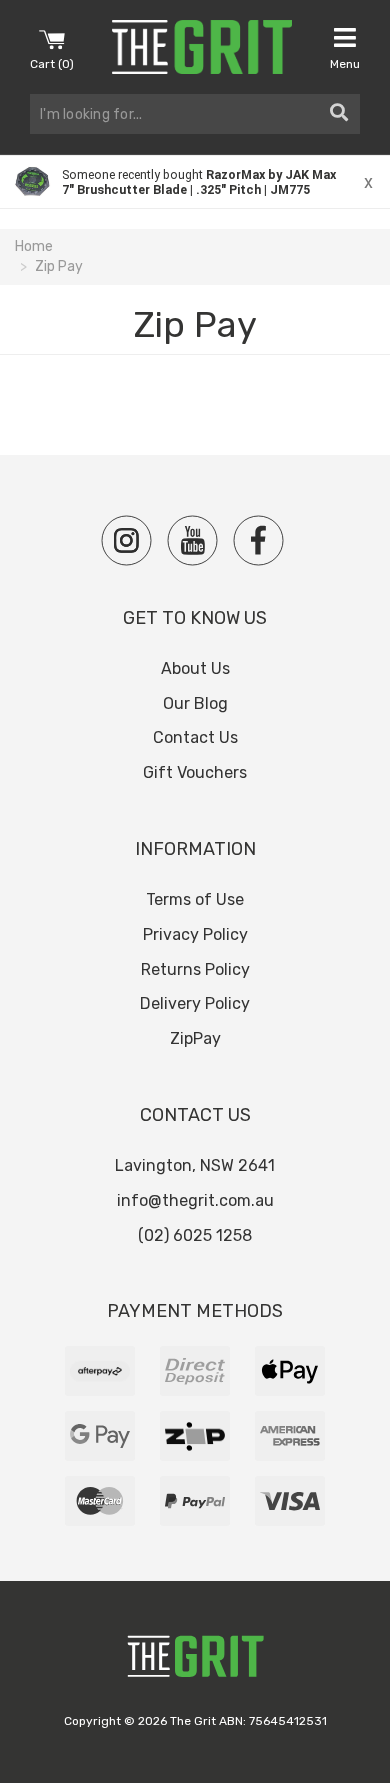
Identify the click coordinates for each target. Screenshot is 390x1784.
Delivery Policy (195, 1003)
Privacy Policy (195, 934)
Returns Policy (195, 969)
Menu (345, 64)
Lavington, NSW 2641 (195, 1165)
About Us (195, 668)
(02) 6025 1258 (195, 1235)
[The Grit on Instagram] (126, 540)
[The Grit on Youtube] (192, 540)
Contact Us (195, 737)
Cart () (52, 64)
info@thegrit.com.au (195, 1200)
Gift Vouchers (195, 772)
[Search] (339, 114)
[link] (195, 182)
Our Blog (195, 703)
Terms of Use (195, 899)
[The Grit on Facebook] (258, 540)
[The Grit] (195, 1661)
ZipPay (195, 1038)
